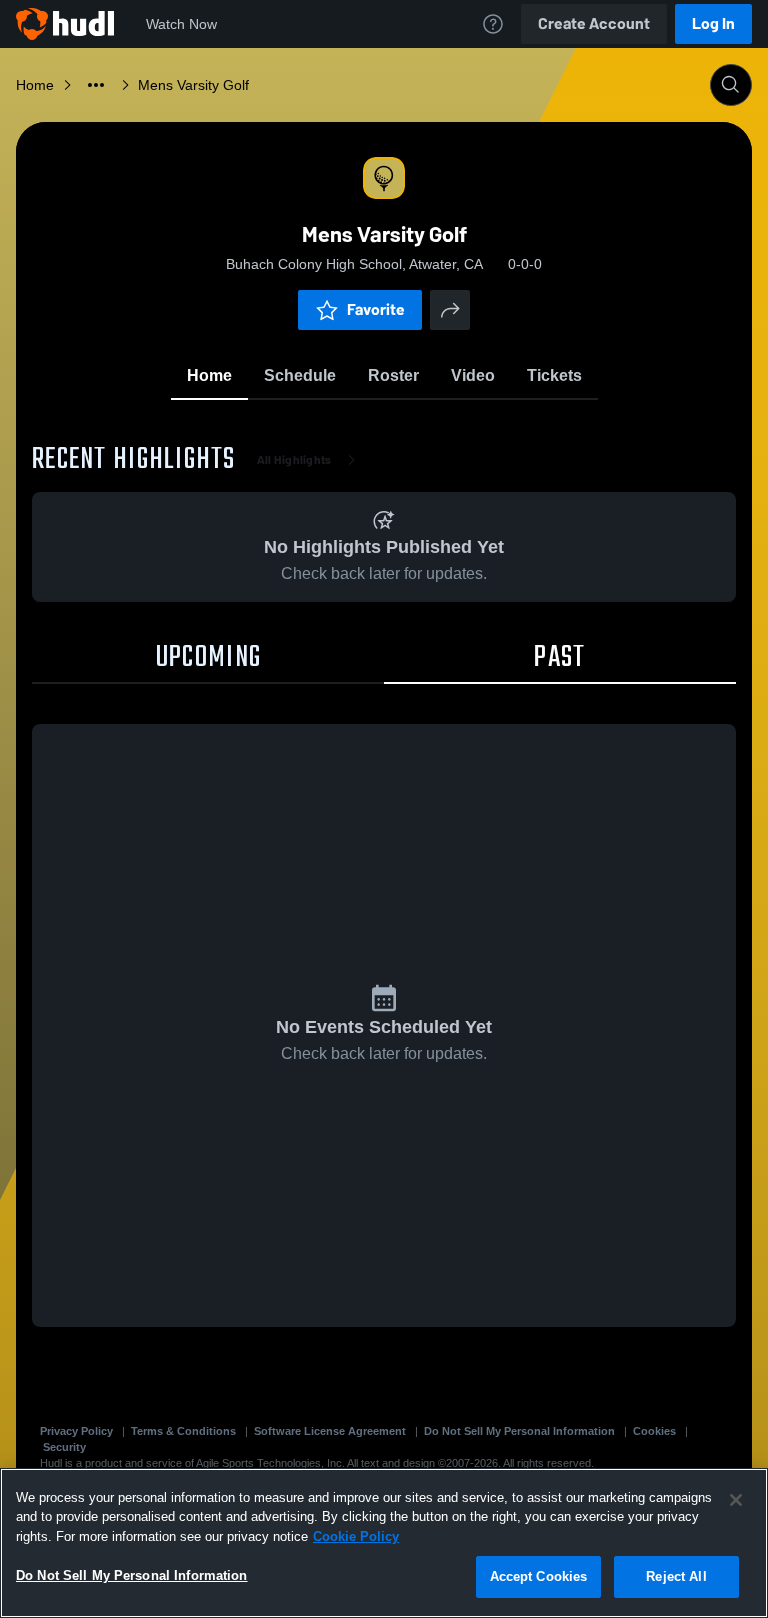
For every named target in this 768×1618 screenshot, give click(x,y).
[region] (384, 1543)
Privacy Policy (76, 1431)
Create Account (594, 23)
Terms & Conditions (183, 1431)
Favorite (376, 309)
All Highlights (294, 460)
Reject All (676, 1576)
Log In (713, 23)
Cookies (654, 1431)
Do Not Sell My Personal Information (519, 1431)
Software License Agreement (330, 1431)
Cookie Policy (356, 1536)
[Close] (736, 1500)
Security (64, 1447)
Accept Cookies (539, 1576)
